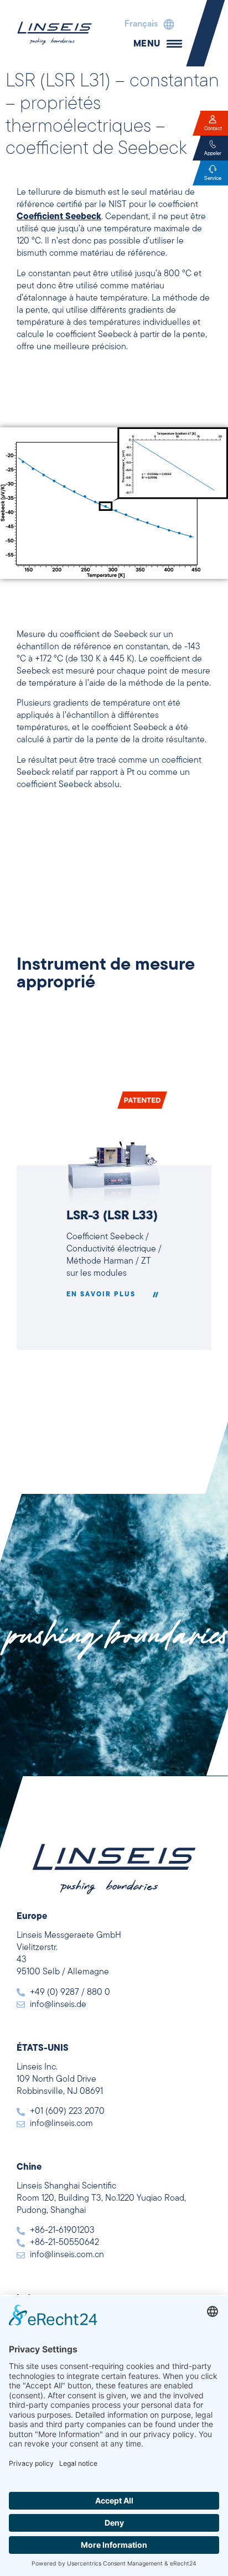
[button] (147, 24)
